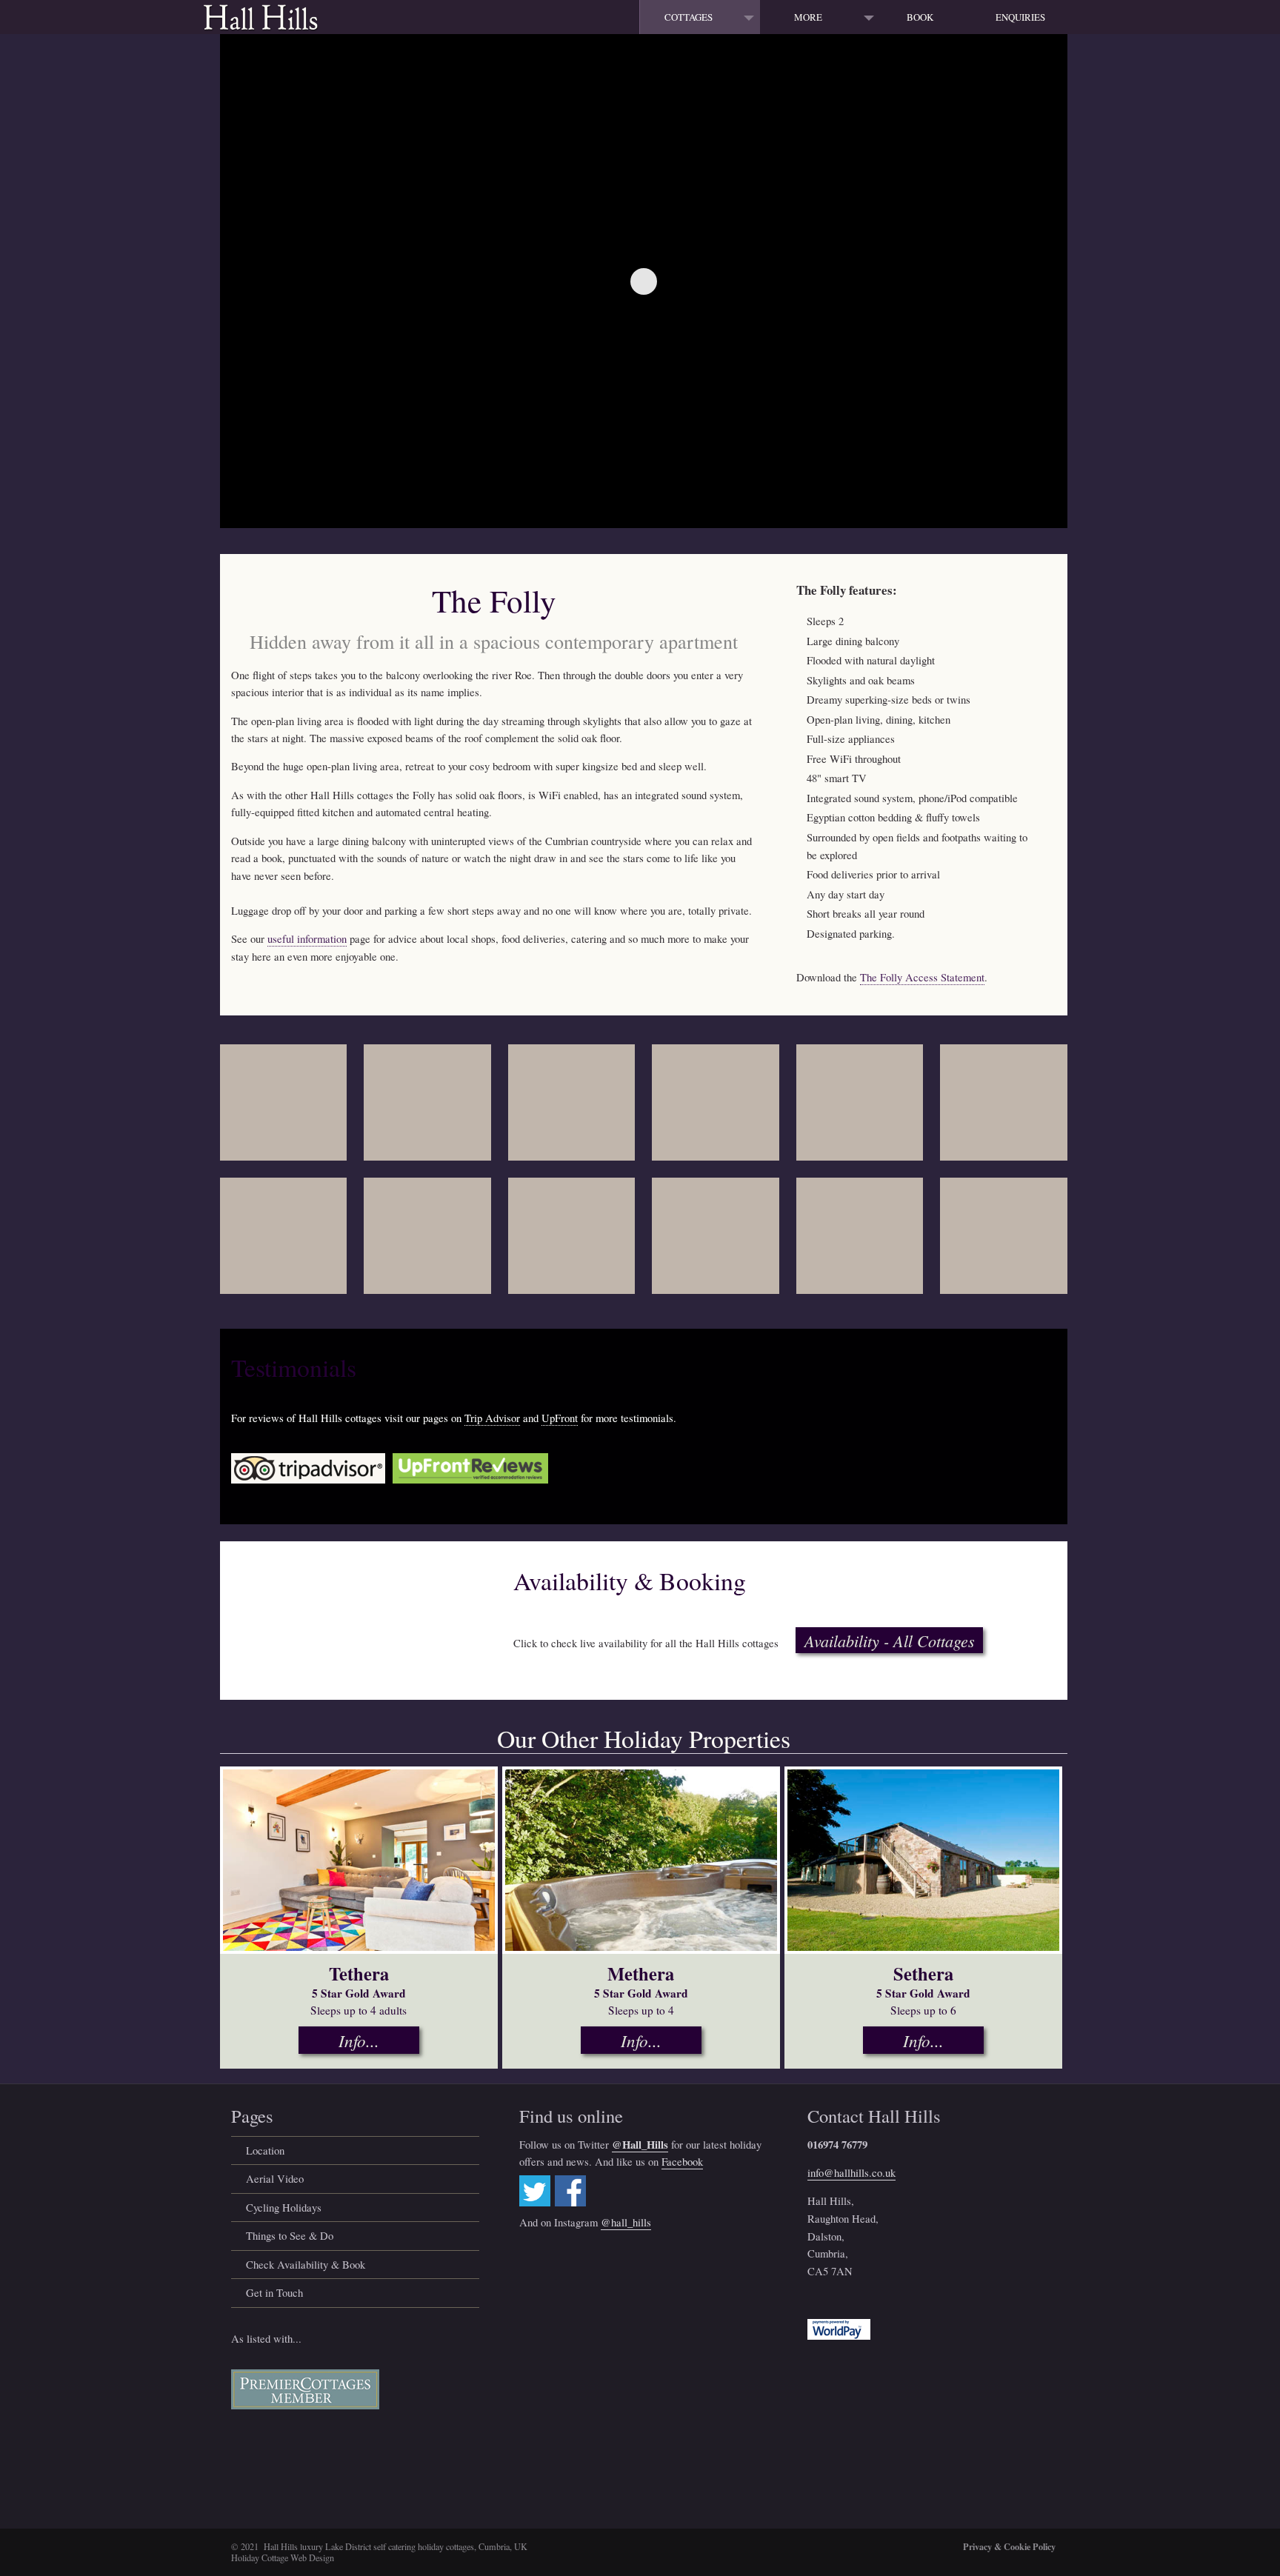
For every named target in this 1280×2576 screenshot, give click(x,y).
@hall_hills (626, 2222)
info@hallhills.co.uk (851, 2172)
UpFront (560, 1418)
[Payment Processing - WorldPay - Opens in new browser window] (931, 2329)
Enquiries (1020, 17)
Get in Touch (274, 2292)
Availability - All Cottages (890, 1641)
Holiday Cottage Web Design (283, 2557)
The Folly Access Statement (922, 977)
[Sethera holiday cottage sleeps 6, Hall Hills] (923, 1860)
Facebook (682, 2161)
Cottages (689, 17)
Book (920, 17)
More (808, 17)
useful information (307, 938)
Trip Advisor (492, 1418)
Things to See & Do (290, 2235)
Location (265, 2150)
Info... (359, 2040)
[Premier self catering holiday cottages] (355, 2389)
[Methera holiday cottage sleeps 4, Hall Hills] (641, 1860)
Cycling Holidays (284, 2207)
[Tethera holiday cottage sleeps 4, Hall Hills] (359, 1860)
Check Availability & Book (306, 2264)
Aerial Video (275, 2178)
